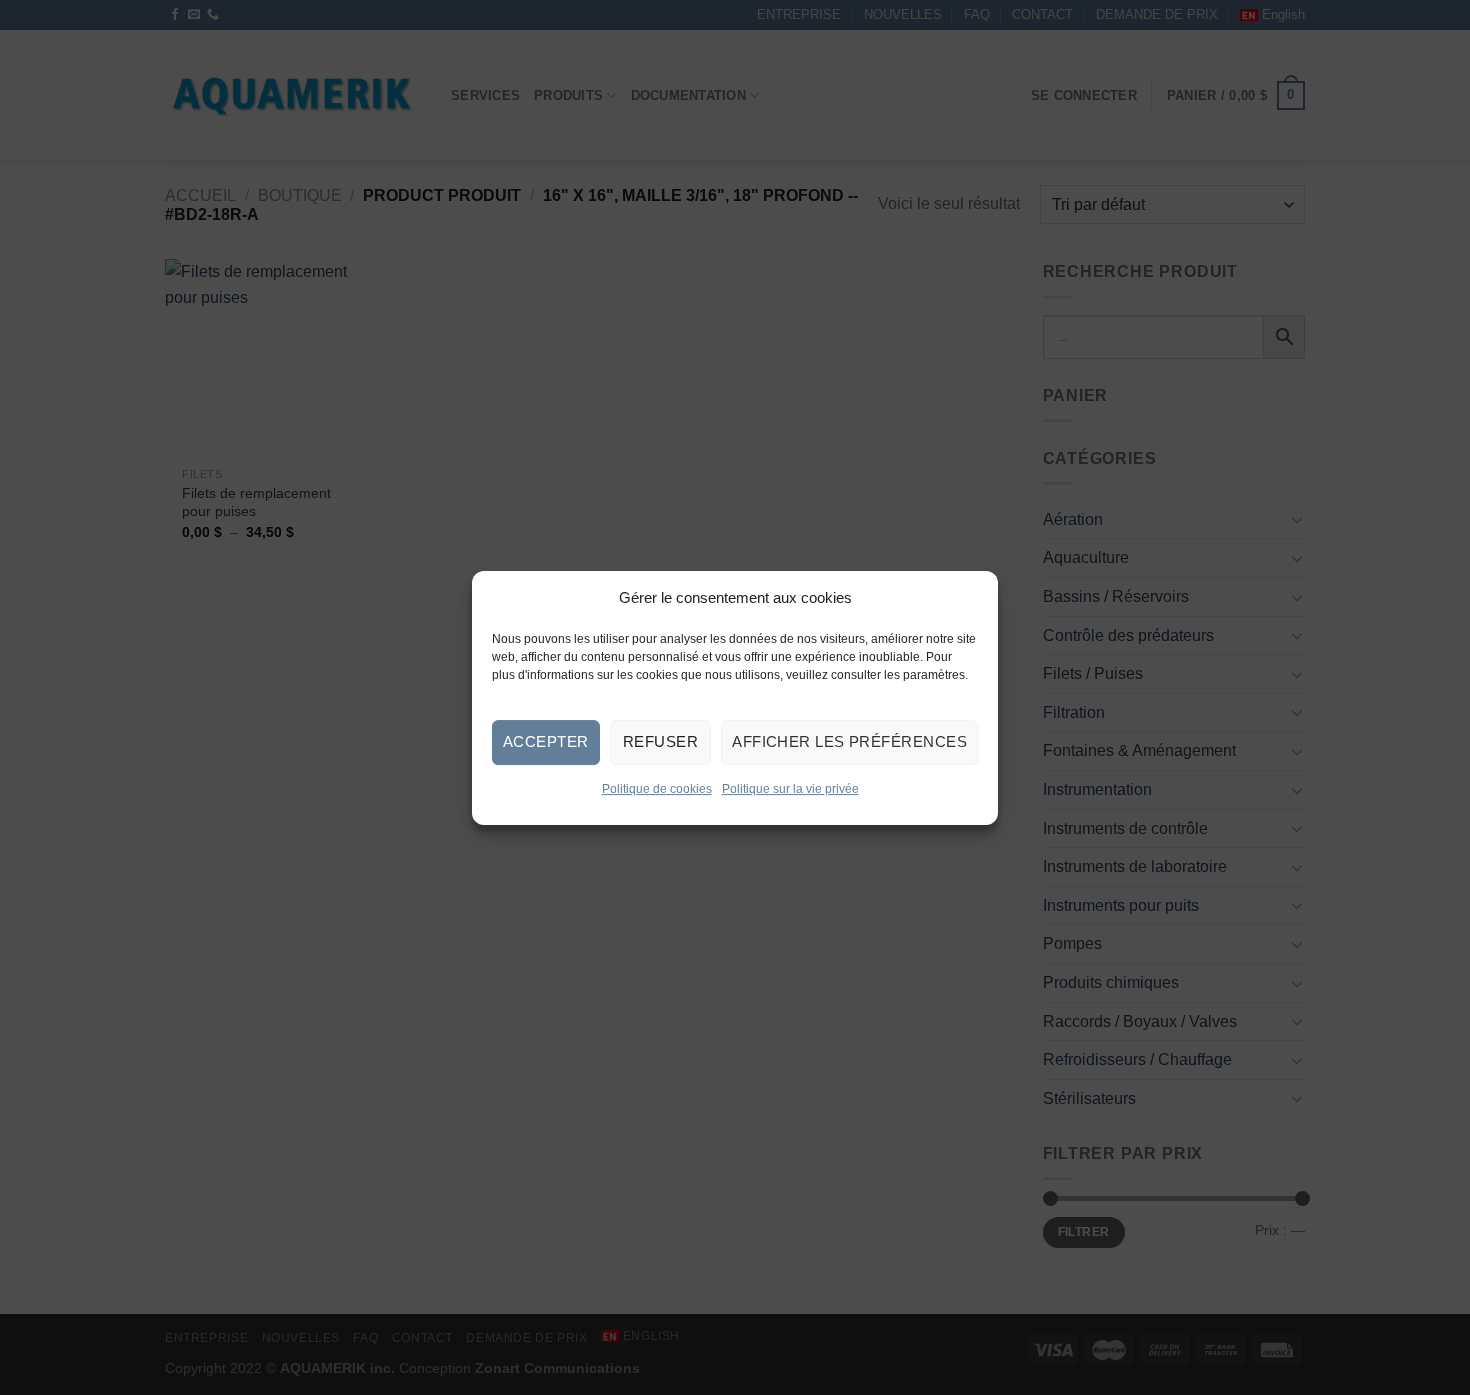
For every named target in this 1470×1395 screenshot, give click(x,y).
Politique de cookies (657, 788)
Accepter (546, 741)
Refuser (660, 741)
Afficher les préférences (849, 741)
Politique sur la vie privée (790, 788)
